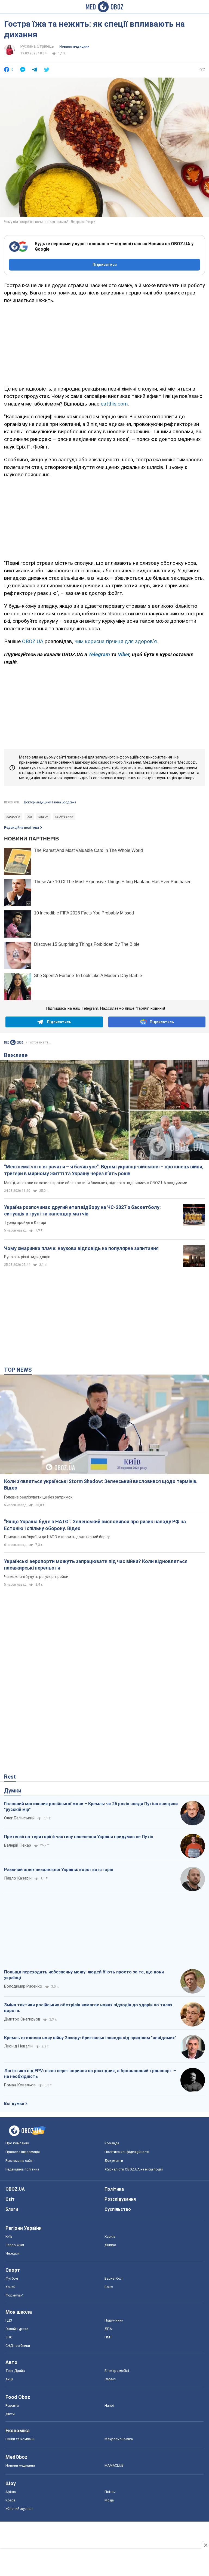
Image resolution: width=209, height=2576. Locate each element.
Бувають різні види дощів (27, 1257)
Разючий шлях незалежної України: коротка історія (59, 1870)
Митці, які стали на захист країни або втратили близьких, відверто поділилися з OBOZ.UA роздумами (96, 1183)
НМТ (108, 2337)
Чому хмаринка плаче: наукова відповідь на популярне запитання (81, 1248)
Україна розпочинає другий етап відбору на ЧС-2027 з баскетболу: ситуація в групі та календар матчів (82, 1210)
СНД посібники (18, 2346)
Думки (13, 1791)
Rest (10, 1777)
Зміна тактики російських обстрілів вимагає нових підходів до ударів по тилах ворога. (88, 2008)
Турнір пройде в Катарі (25, 1223)
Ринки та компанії (20, 2439)
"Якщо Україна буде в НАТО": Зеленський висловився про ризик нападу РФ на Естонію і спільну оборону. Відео (95, 1525)
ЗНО (9, 2337)
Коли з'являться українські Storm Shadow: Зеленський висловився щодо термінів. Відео (101, 1484)
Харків (110, 2236)
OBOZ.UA (33, 641)
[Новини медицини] (14, 1042)
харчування (64, 816)
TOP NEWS (18, 1370)
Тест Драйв (15, 2371)
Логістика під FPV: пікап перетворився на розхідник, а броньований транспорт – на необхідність (90, 2074)
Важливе (16, 1055)
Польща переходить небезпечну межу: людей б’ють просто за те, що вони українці (84, 1975)
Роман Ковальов (20, 2085)
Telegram (100, 654)
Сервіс (110, 2379)
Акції (9, 2379)
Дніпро (110, 2245)
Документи (114, 2161)
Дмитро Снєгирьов (22, 2019)
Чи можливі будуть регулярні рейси (36, 1577)
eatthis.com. (115, 404)
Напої (109, 2405)
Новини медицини (74, 47)
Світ (10, 2199)
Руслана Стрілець (37, 46)
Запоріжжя (15, 2245)
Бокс (109, 2287)
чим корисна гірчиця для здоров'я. (116, 641)
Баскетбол (113, 2278)
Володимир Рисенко (23, 1986)
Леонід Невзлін (18, 2046)
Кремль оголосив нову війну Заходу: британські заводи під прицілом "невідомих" (90, 2038)
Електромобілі (117, 2371)
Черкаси (13, 2253)
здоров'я (13, 816)
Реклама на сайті (19, 2161)
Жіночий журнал (19, 2509)
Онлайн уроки (17, 2329)
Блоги (12, 2209)
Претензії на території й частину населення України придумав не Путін (79, 1837)
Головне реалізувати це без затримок (38, 1497)
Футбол (12, 2278)
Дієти (10, 2414)
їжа (29, 816)
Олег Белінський (19, 1818)
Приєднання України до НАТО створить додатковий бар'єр (57, 1537)
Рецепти (12, 2405)
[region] (104, 343)
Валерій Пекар (18, 1845)
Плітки (110, 2492)
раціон (43, 816)
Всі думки (14, 2104)
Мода (109, 2500)
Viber (124, 654)
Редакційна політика (21, 828)
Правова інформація (23, 2152)
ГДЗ (9, 2320)
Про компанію (17, 2143)
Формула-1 (15, 2295)
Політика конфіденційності (127, 2152)
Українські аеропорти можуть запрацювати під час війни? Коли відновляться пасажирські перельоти (96, 1565)
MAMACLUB (114, 2465)
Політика (114, 2189)
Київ (9, 2236)
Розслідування (120, 2199)
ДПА (108, 2329)
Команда (112, 2143)
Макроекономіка (119, 2439)
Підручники (114, 2320)
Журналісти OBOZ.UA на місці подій (134, 2169)
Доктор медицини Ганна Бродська (50, 802)
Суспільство (118, 2209)
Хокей (10, 2287)
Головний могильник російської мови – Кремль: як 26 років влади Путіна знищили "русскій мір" (91, 1807)
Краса (10, 2500)
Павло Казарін (18, 1878)
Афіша (11, 2492)
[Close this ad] (205, 2545)
